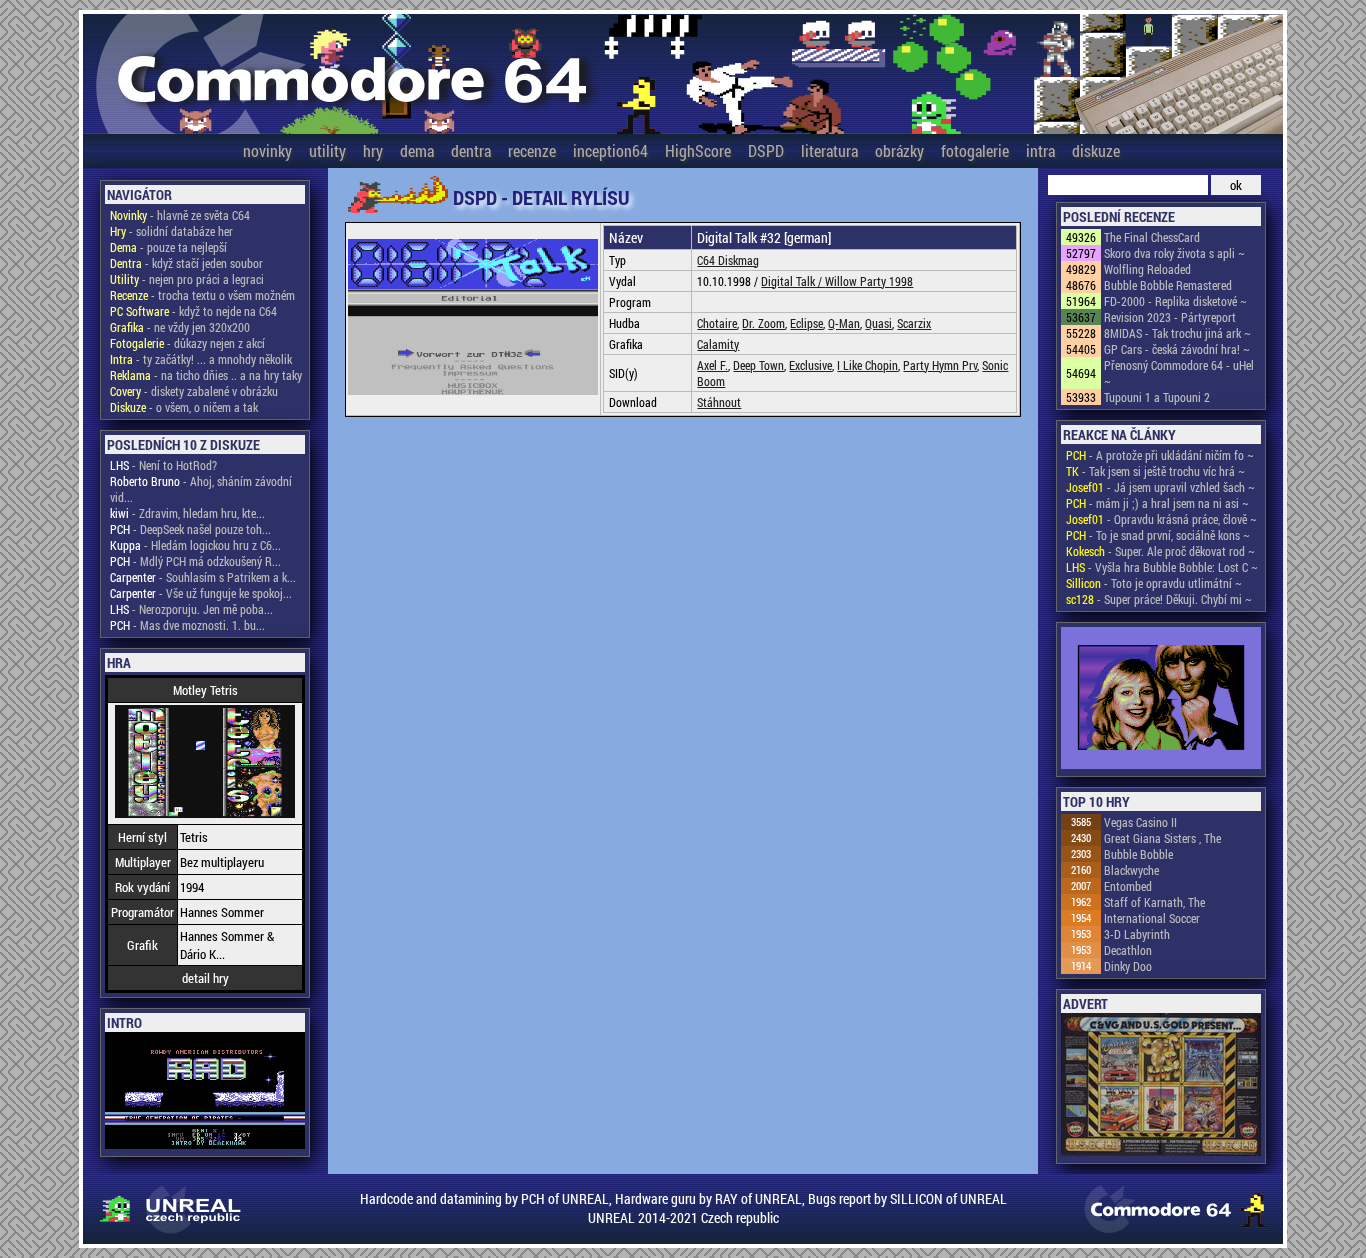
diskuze (1096, 150)
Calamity (718, 344)
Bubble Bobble (1138, 854)
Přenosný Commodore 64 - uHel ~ (1179, 373)
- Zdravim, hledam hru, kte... (187, 513)
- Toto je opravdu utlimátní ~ (1154, 583)
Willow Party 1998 (869, 281)
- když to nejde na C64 (193, 311)
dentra (471, 150)
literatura (829, 150)
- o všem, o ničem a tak (184, 407)
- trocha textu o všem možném (202, 295)
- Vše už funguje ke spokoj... (201, 593)
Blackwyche (1131, 870)
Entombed (1128, 886)
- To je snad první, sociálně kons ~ (1158, 535)
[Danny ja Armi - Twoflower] (1161, 699)
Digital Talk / (793, 281)
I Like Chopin (867, 365)
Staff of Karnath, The (1154, 902)
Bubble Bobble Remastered (1168, 285)
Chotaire (717, 323)
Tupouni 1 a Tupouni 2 (1157, 397)
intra (1040, 150)
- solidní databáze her (171, 231)
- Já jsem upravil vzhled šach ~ (1160, 487)
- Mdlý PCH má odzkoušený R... (195, 561)
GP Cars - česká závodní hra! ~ (1177, 349)
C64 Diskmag (728, 260)
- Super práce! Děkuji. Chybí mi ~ (1159, 599)
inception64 (610, 150)
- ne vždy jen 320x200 (180, 327)
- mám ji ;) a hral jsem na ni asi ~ (1157, 503)
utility (327, 150)
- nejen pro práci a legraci (187, 279)
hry (373, 150)
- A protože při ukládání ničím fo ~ (1160, 455)
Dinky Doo (1128, 966)
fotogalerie (975, 150)
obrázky (899, 150)
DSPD (766, 150)
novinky (267, 150)
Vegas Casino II (1140, 822)
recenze (532, 150)
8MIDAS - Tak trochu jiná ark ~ (1177, 333)
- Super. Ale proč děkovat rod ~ (1160, 551)
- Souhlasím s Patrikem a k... (203, 577)
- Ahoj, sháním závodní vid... (201, 489)
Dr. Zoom (763, 323)
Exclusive (810, 365)
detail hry (205, 978)
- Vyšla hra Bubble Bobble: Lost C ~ (1162, 567)
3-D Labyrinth (1137, 934)
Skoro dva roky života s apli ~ (1174, 253)
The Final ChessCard (1152, 237)
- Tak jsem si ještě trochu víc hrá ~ (1155, 471)
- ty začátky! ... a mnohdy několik (201, 359)
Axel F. (712, 365)
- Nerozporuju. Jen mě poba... (191, 609)
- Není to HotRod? (163, 465)
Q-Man (844, 323)
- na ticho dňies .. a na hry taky (206, 375)
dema (417, 150)
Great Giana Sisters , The (1162, 838)
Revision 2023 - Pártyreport (1170, 317)
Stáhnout (719, 402)
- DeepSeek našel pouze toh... (190, 529)
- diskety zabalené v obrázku (194, 391)
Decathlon (1128, 950)
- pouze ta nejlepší (168, 247)
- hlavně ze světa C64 (180, 215)
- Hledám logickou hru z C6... (195, 545)
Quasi (878, 323)
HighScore (698, 150)
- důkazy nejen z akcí (187, 343)
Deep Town (758, 365)
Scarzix (914, 323)
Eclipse (806, 323)
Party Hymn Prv (940, 365)
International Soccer (1152, 918)
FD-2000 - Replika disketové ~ (1175, 301)
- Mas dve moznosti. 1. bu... (187, 625)
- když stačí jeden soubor (186, 263)
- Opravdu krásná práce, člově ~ (1161, 519)
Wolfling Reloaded (1147, 269)
